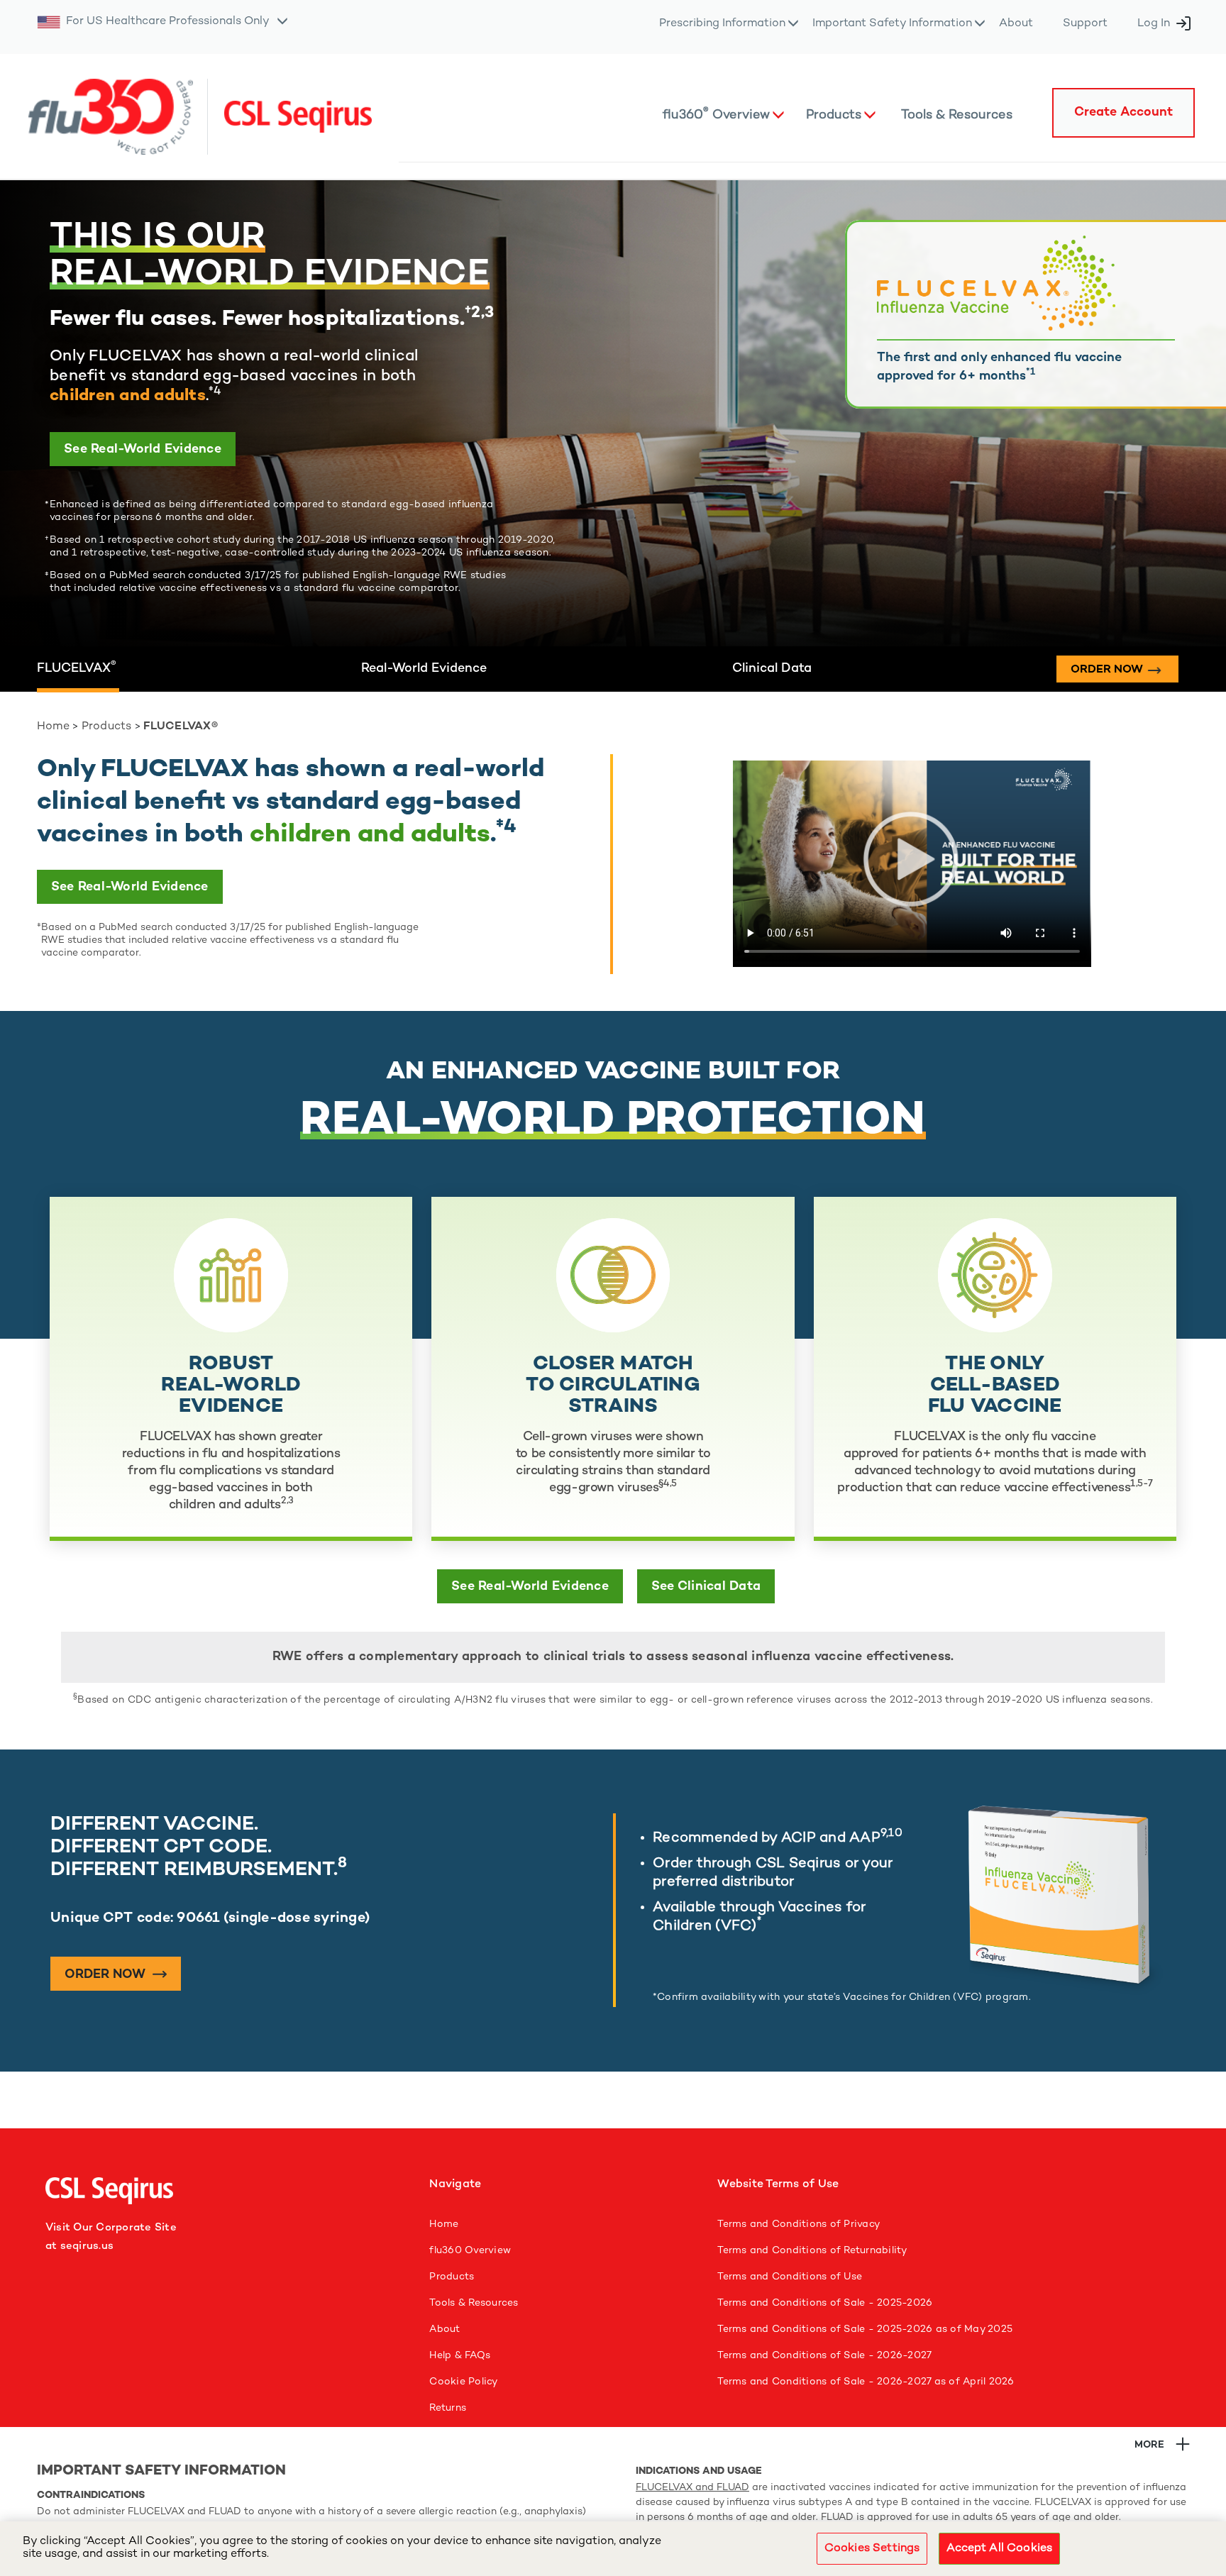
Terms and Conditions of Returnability (812, 2251)
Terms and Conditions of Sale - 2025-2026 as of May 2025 (865, 2329)
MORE (1149, 2445)
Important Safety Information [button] (892, 24)
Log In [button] (1154, 24)
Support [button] (1085, 24)
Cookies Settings (872, 2549)
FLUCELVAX (77, 669)
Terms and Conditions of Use (790, 2277)
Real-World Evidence (424, 669)
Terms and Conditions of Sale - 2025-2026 (825, 2303)
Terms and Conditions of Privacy (799, 2224)
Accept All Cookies (999, 2549)
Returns (448, 2408)
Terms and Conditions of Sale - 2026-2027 (824, 2356)
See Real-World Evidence (143, 450)
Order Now (107, 1975)
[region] (613, 2549)
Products (107, 727)
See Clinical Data (706, 1587)
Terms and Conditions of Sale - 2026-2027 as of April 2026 (866, 2382)
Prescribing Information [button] (722, 24)
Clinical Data (772, 669)
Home (53, 727)
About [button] (1016, 24)
